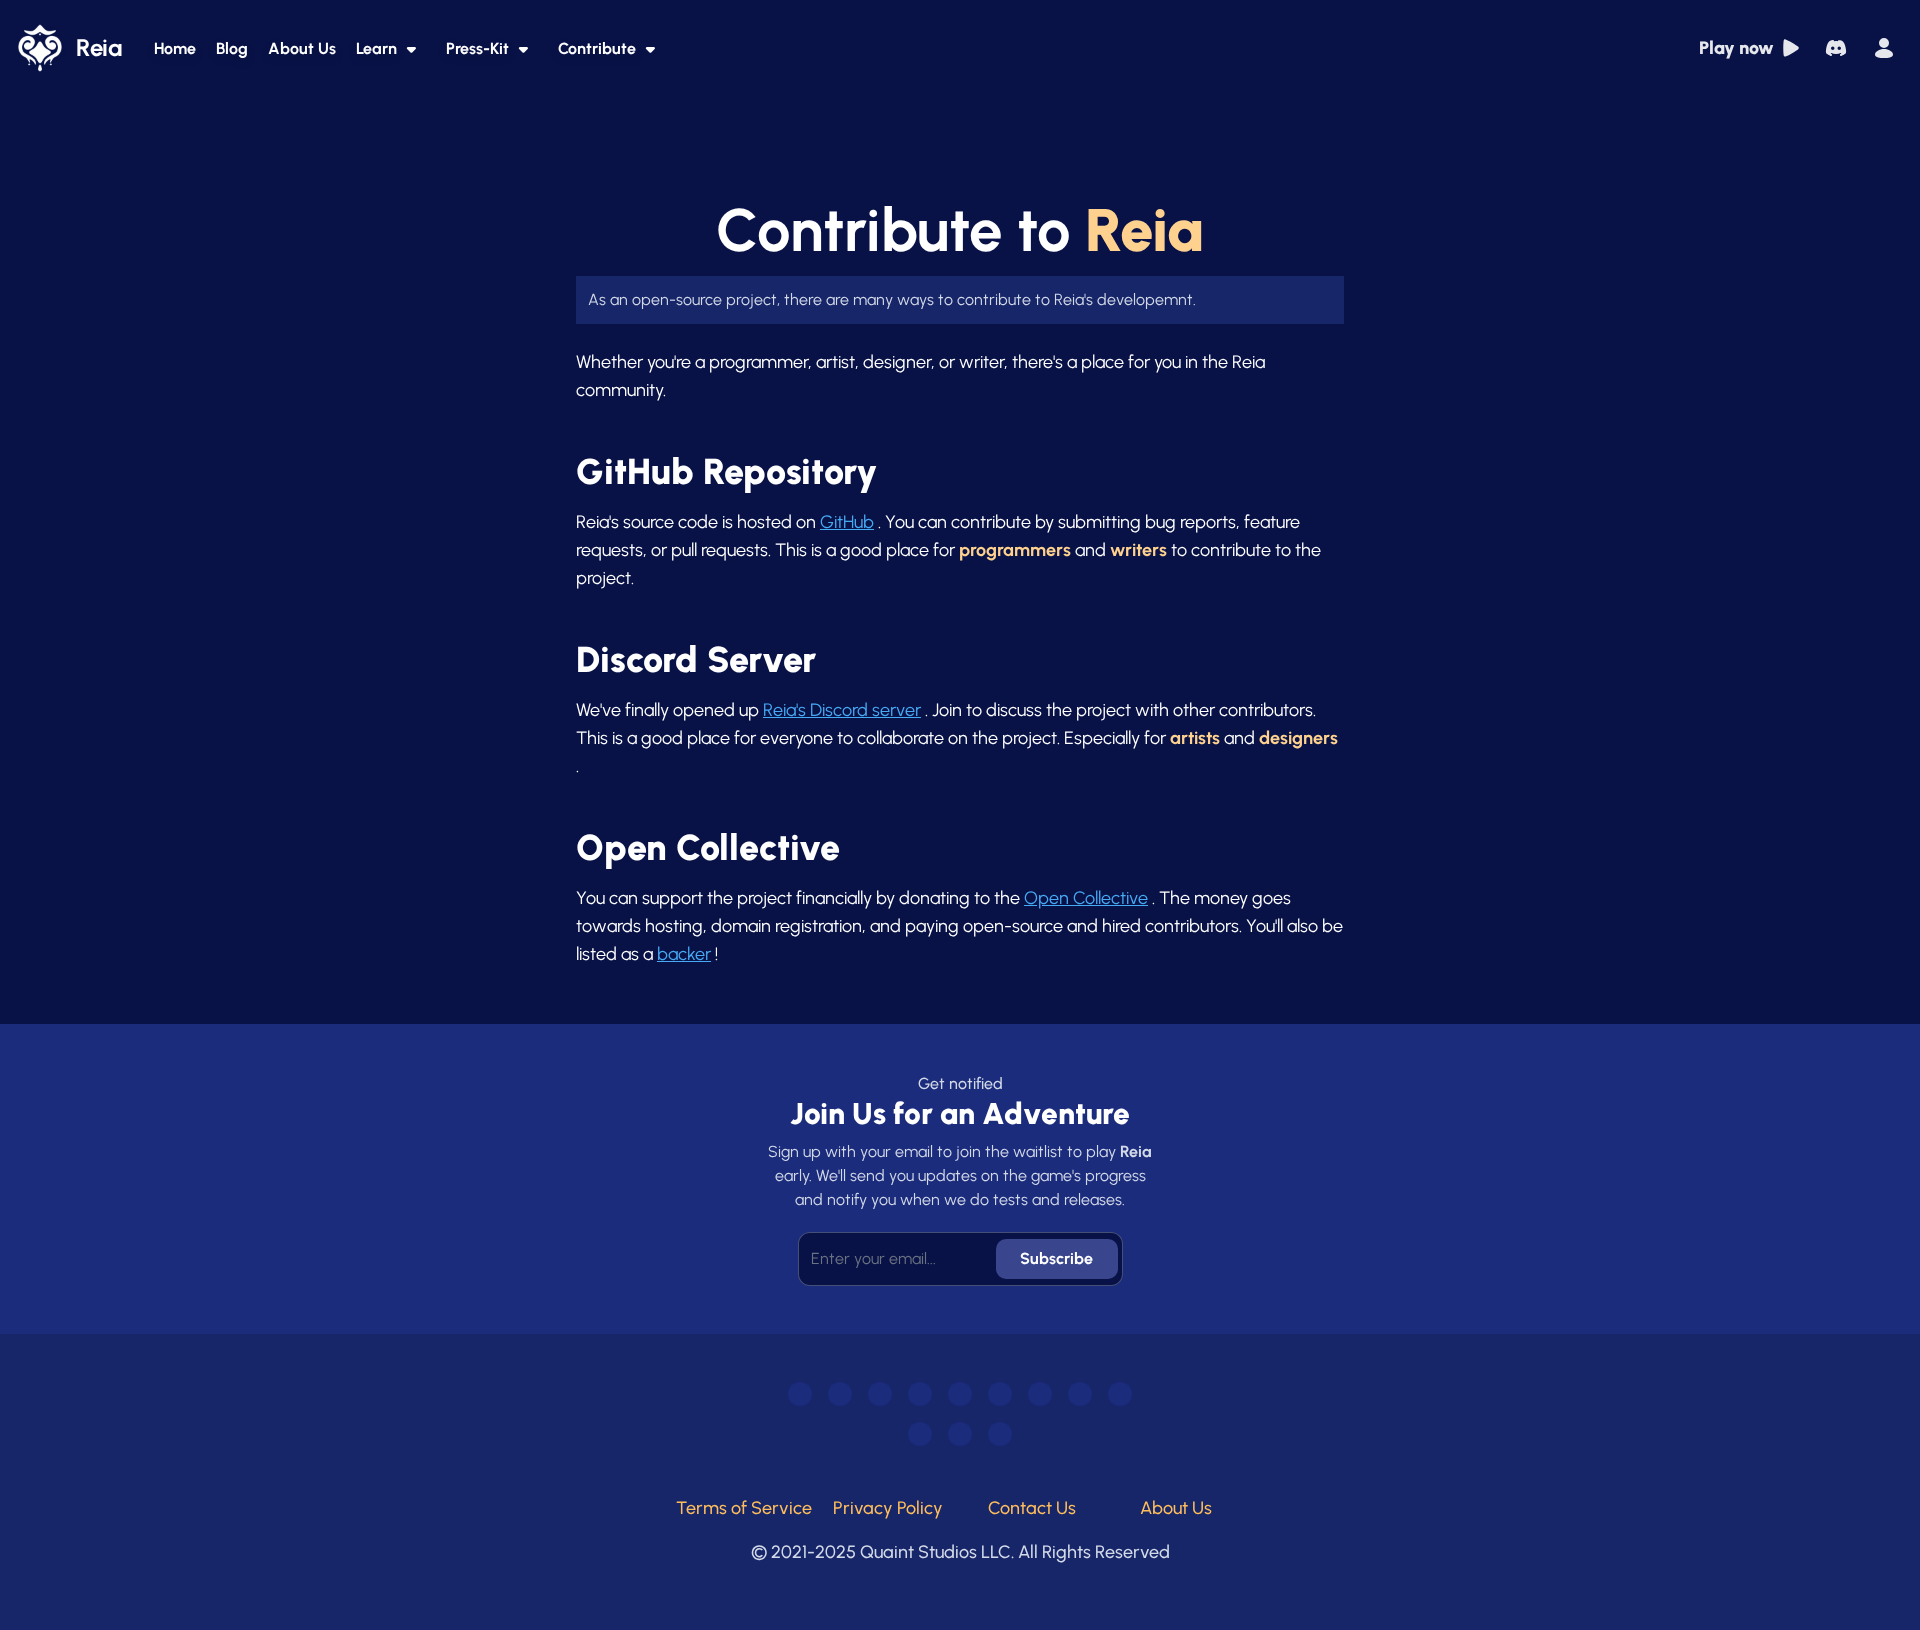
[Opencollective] (1000, 1434)
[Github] (960, 1434)
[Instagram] (1040, 1394)
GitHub (847, 522)
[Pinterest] (920, 1434)
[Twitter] (1000, 1394)
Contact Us (1032, 1508)
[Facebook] (1080, 1394)
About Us (1176, 1508)
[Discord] (800, 1394)
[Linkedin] (1120, 1394)
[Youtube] (840, 1394)
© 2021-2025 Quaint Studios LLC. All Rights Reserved (960, 1552)
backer (684, 954)
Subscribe (1056, 1258)
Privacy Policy (888, 1508)
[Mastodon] (960, 1394)
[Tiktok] (880, 1394)
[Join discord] (1836, 48)
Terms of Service (744, 1508)
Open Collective (1086, 898)
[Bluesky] (920, 1394)
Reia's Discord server (842, 710)
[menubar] (1884, 48)
